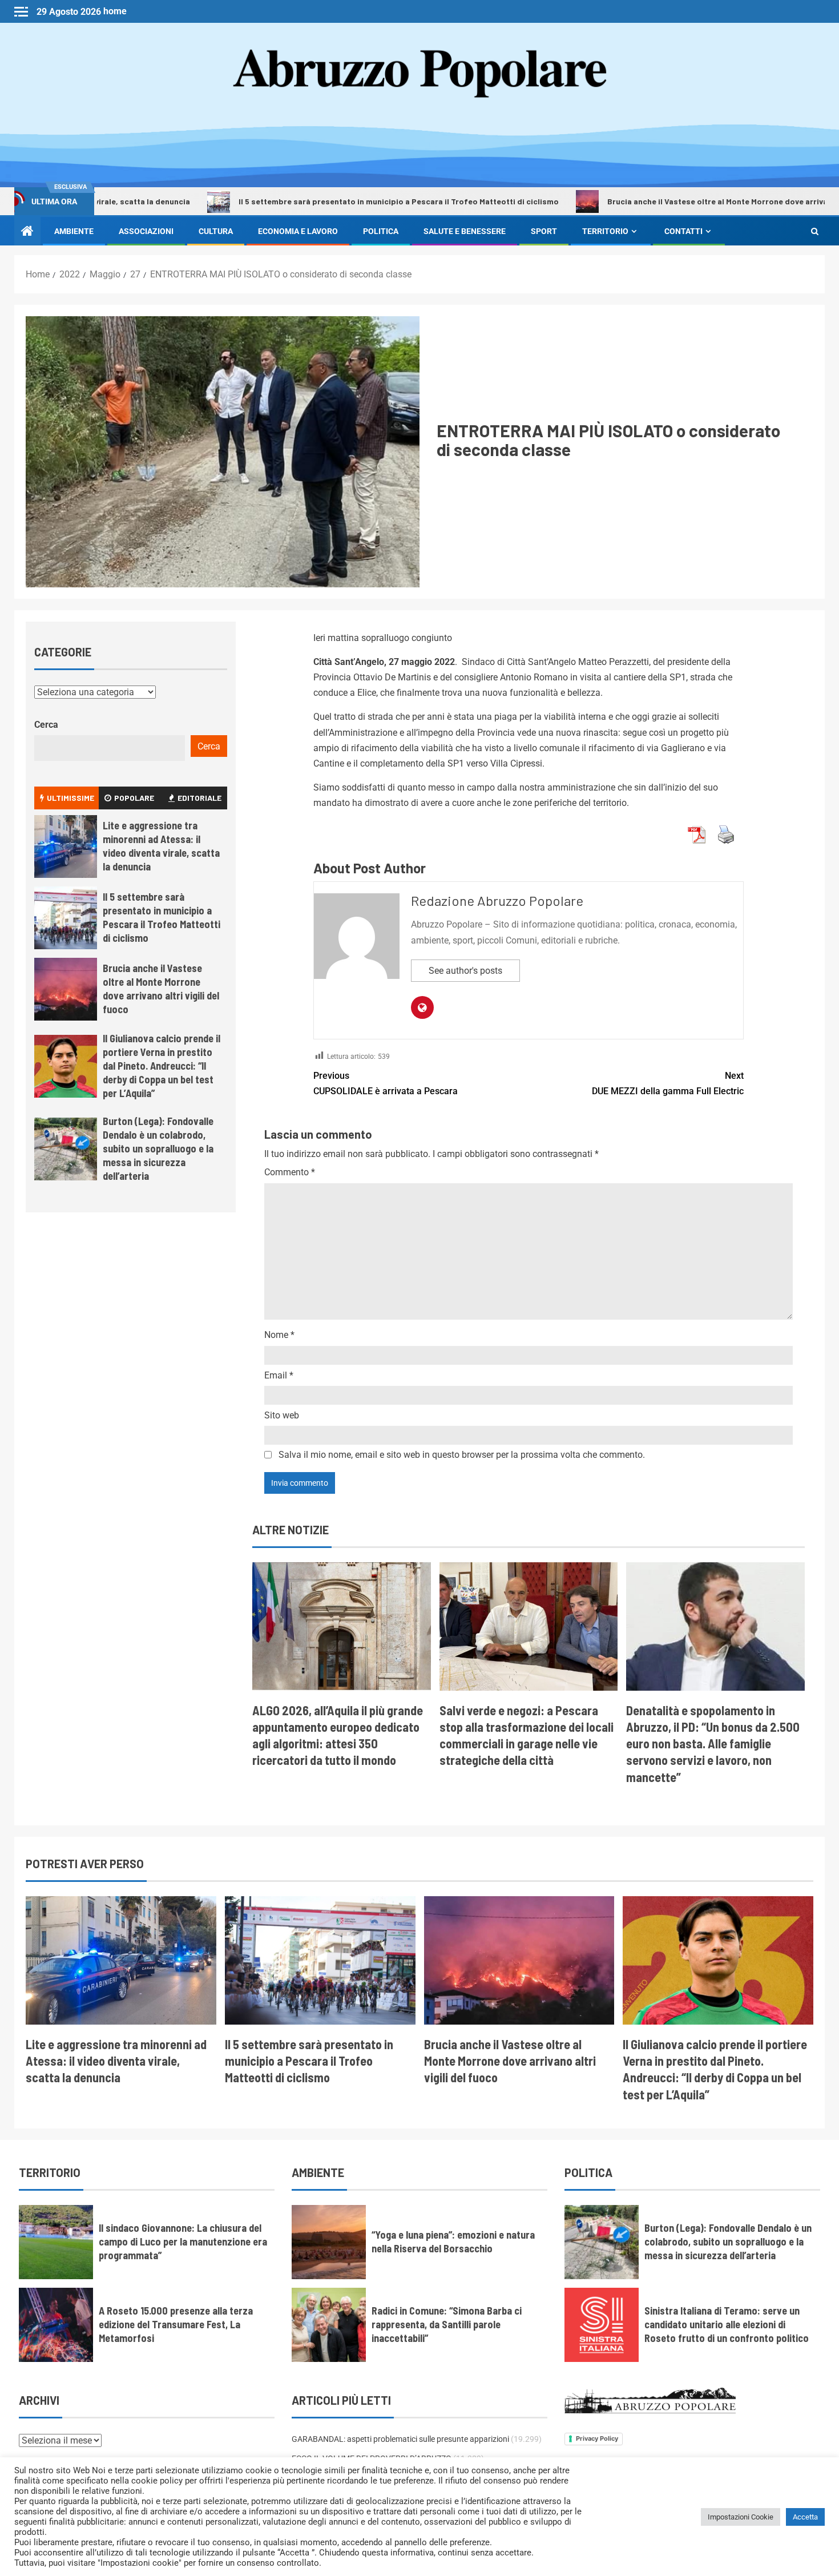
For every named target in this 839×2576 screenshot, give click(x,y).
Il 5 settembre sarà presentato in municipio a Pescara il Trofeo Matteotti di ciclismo (307, 201)
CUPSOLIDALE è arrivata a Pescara (386, 1083)
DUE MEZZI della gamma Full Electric (668, 1083)
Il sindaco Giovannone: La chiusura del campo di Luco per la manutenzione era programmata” (183, 2242)
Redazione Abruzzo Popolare (497, 900)
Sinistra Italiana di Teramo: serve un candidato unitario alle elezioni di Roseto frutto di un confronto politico (727, 2324)
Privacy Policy (597, 2438)
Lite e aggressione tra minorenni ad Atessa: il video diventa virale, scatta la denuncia (161, 846)
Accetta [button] (805, 2517)
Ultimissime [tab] (70, 798)
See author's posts (465, 971)
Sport (544, 231)
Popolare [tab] (134, 798)
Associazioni (146, 231)
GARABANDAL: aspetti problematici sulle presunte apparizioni (400, 2439)
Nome (279, 1335)
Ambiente (74, 231)
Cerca (46, 725)
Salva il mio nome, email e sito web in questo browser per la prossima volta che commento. (462, 1455)
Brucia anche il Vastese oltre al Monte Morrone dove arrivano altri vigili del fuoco (669, 201)
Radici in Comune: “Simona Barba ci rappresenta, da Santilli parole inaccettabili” (447, 2324)
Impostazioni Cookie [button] (741, 2517)
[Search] (815, 231)
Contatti (683, 231)
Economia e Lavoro (298, 231)
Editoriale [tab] (199, 798)
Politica (381, 231)
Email (279, 1375)
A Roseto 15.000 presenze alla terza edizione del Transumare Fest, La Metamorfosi (176, 2324)
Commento (290, 1172)
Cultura (216, 231)
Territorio (605, 231)
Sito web (282, 1415)
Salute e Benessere (465, 231)
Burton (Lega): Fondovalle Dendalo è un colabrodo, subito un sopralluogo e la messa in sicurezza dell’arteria (158, 1148)
